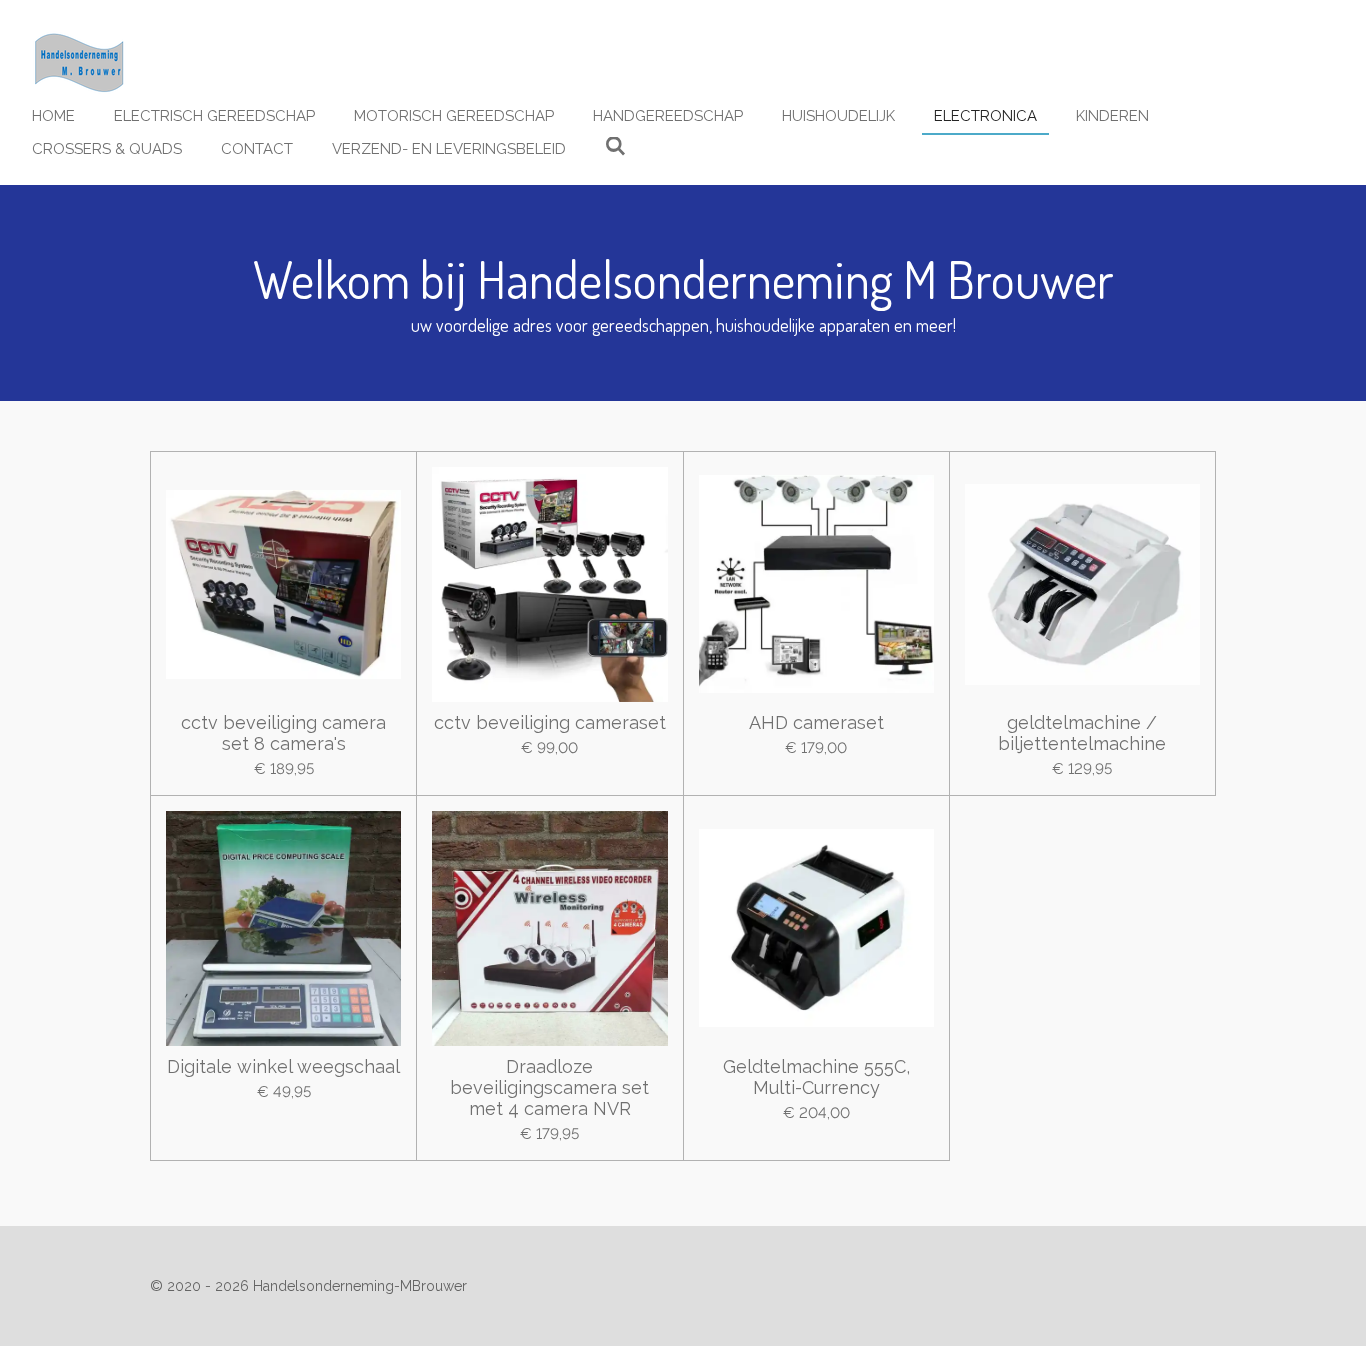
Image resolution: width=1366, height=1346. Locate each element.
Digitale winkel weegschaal (283, 1066)
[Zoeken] (615, 147)
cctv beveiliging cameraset (550, 722)
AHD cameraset (816, 722)
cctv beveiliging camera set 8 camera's (283, 733)
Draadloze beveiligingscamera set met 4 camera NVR (549, 1087)
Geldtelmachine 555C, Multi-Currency (816, 1077)
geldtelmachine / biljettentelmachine (1082, 733)
